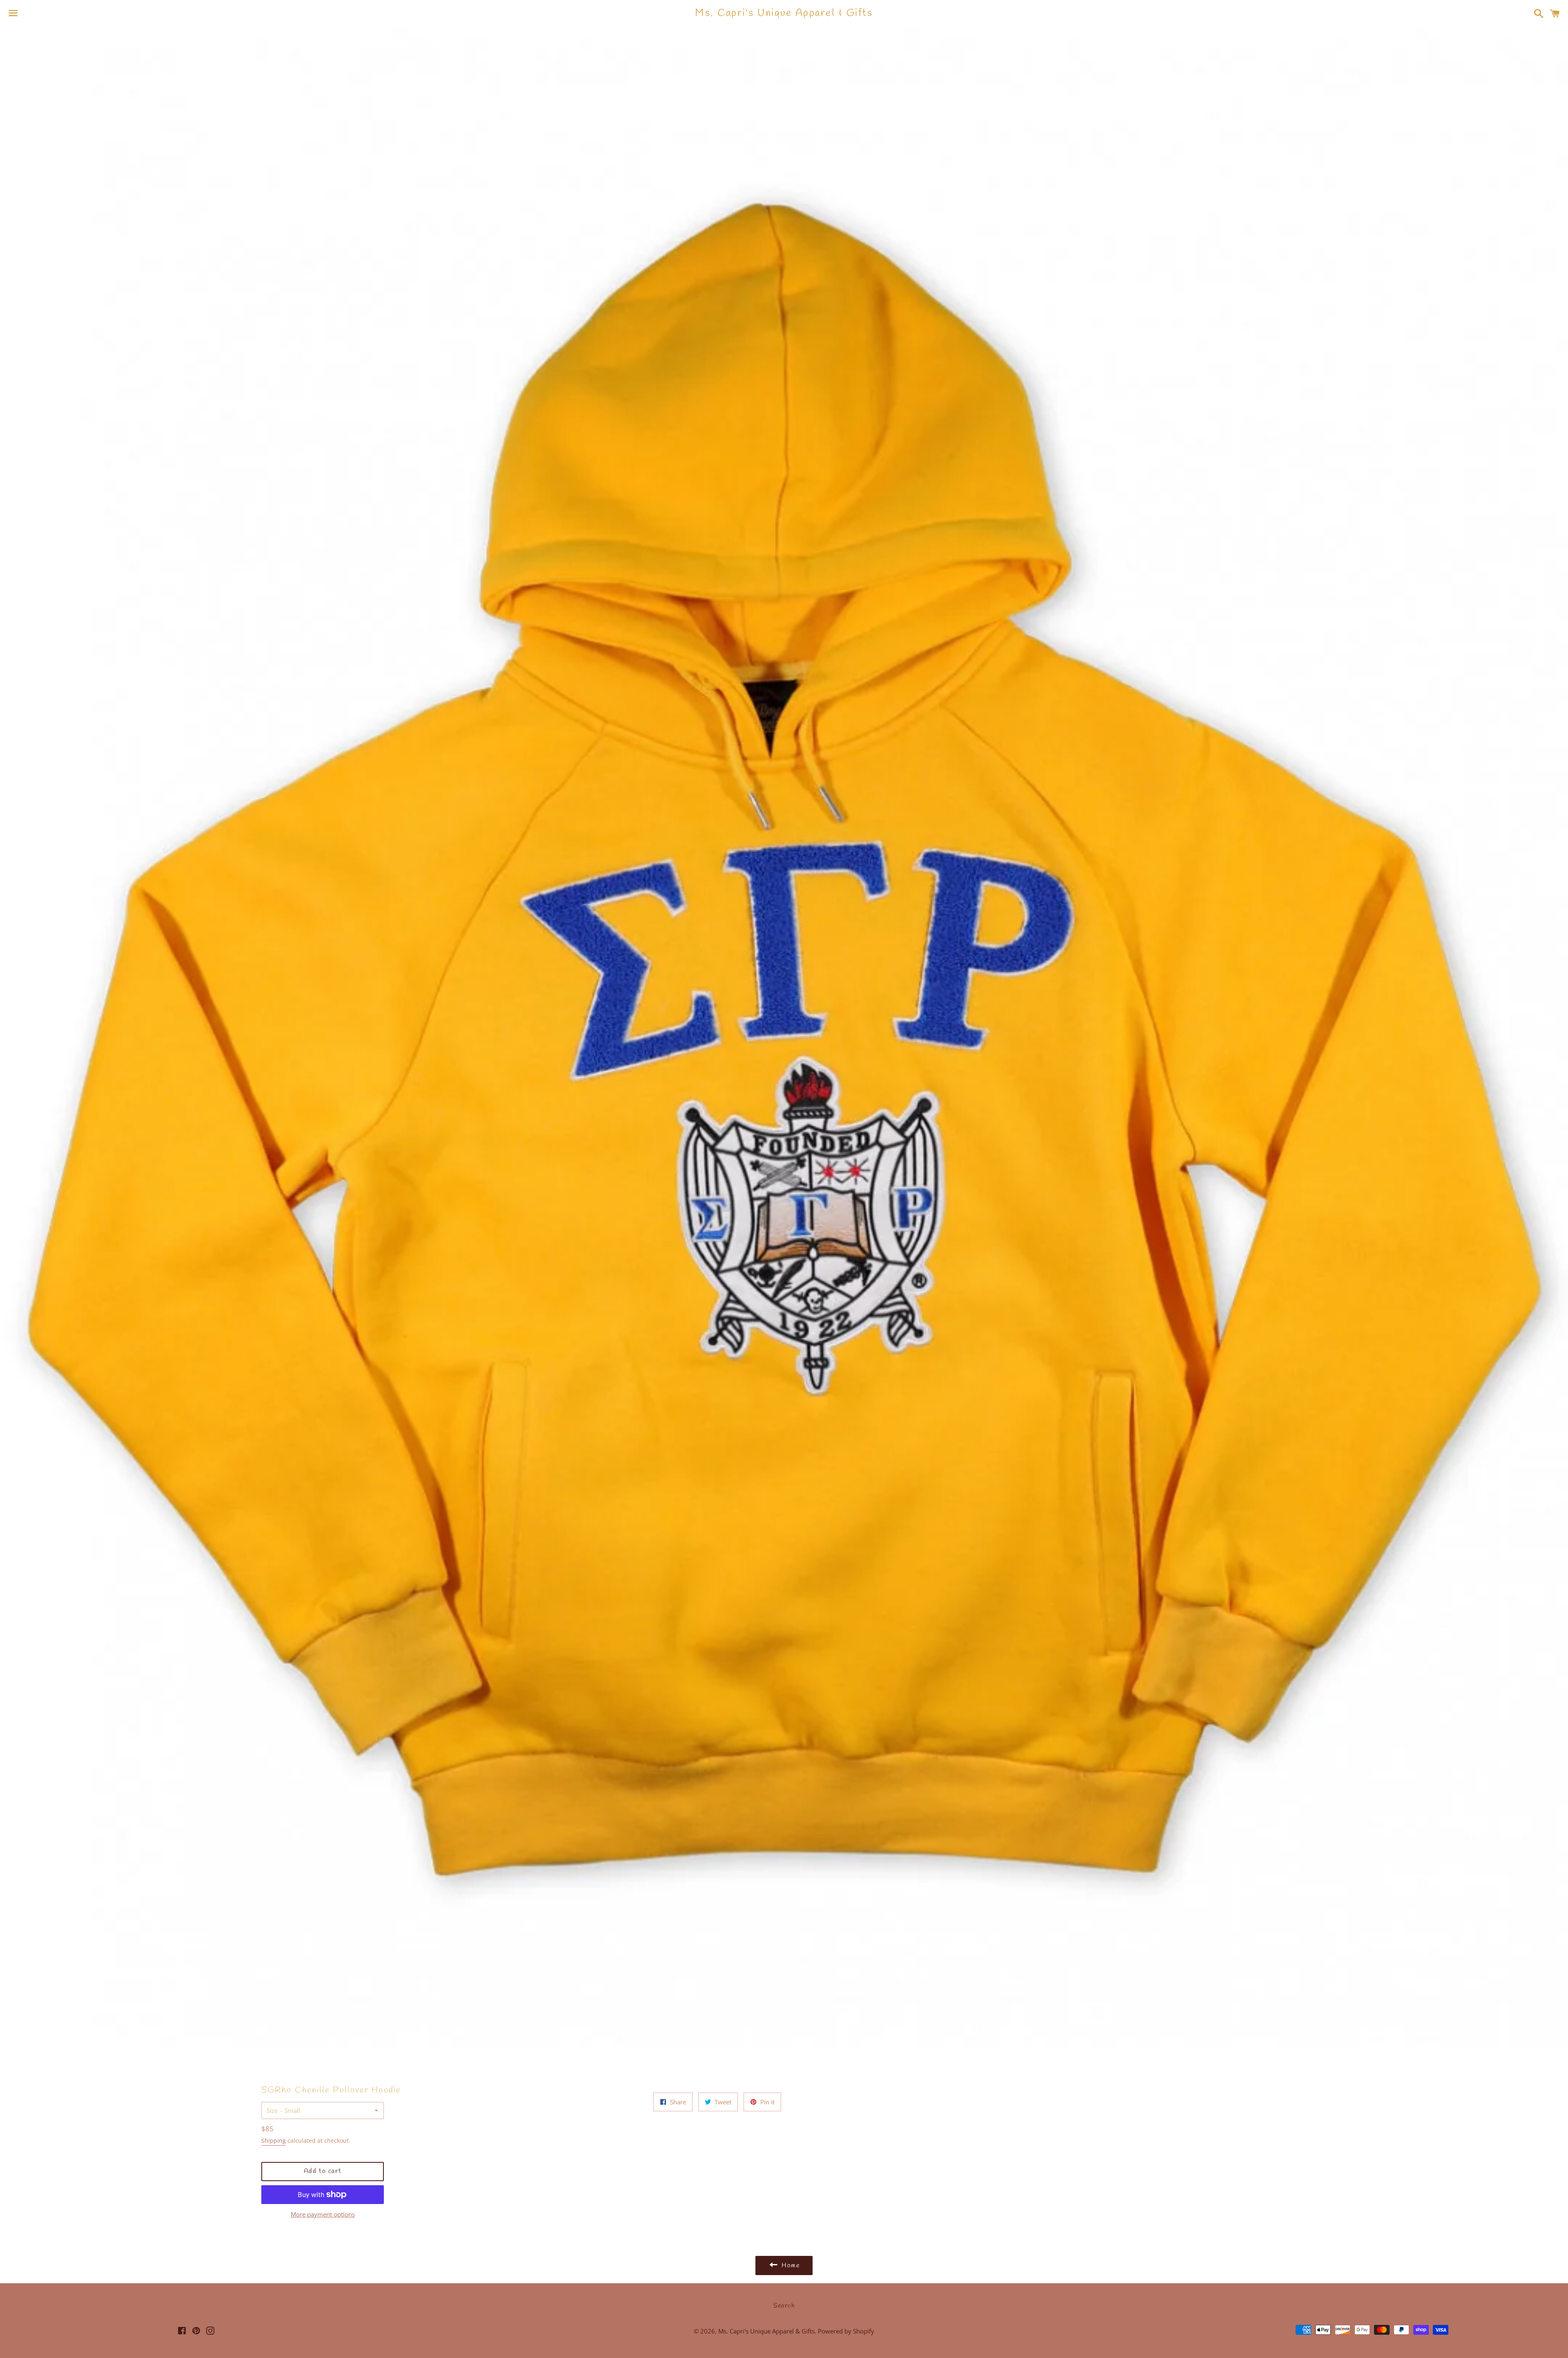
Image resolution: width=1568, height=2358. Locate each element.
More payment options (323, 2214)
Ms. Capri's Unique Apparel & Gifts (784, 13)
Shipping (274, 2140)
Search (784, 2306)
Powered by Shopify (846, 2331)
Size (272, 2110)
